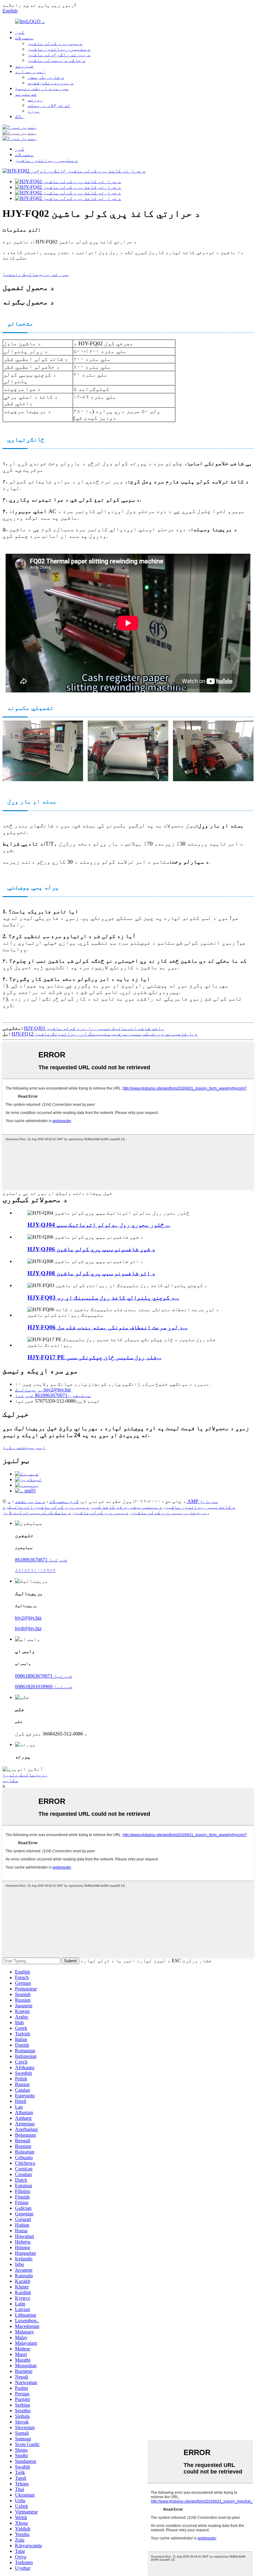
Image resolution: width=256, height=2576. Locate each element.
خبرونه (24, 66)
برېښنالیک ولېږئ (25, 1775)
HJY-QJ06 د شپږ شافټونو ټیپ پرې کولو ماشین (91, 1249)
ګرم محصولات (64, 1501)
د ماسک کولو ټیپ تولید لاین (37, 1513)
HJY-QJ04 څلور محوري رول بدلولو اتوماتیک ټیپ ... (99, 1225)
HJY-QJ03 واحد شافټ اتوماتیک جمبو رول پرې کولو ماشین (94, 1028)
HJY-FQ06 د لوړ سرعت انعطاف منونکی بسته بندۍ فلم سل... (108, 1327)
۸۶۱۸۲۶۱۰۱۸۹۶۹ (35, 1570)
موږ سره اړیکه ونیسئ (42, 88)
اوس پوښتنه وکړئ (24, 1447)
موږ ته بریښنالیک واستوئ (36, 274)
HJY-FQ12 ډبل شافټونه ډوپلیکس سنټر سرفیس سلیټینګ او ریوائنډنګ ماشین (105, 1034)
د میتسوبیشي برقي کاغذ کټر (127, 1507)
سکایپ (10, 1780)
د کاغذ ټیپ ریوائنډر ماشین (200, 1507)
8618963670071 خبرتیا (41, 1560)
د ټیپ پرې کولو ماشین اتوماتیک (49, 1507)
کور (20, 32)
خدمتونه (26, 94)
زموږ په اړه (30, 71)
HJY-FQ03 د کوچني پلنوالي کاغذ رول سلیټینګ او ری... (103, 1298)
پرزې (34, 111)
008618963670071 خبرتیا (44, 1676)
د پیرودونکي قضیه (51, 83)
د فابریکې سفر (46, 77)
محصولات (24, 38)
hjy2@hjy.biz (28, 1618)
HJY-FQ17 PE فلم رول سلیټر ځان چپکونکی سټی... (94, 1357)
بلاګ (20, 116)
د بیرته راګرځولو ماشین (59, 55)
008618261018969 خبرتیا (44, 1687)
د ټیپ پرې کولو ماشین (55, 43)
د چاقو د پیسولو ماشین (57, 60)
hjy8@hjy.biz (28, 1628)
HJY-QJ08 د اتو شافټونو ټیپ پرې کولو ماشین (91, 1273)
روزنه (35, 100)
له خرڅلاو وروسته (49, 105)
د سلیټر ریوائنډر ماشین (59, 49)
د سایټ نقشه (30, 1501)
